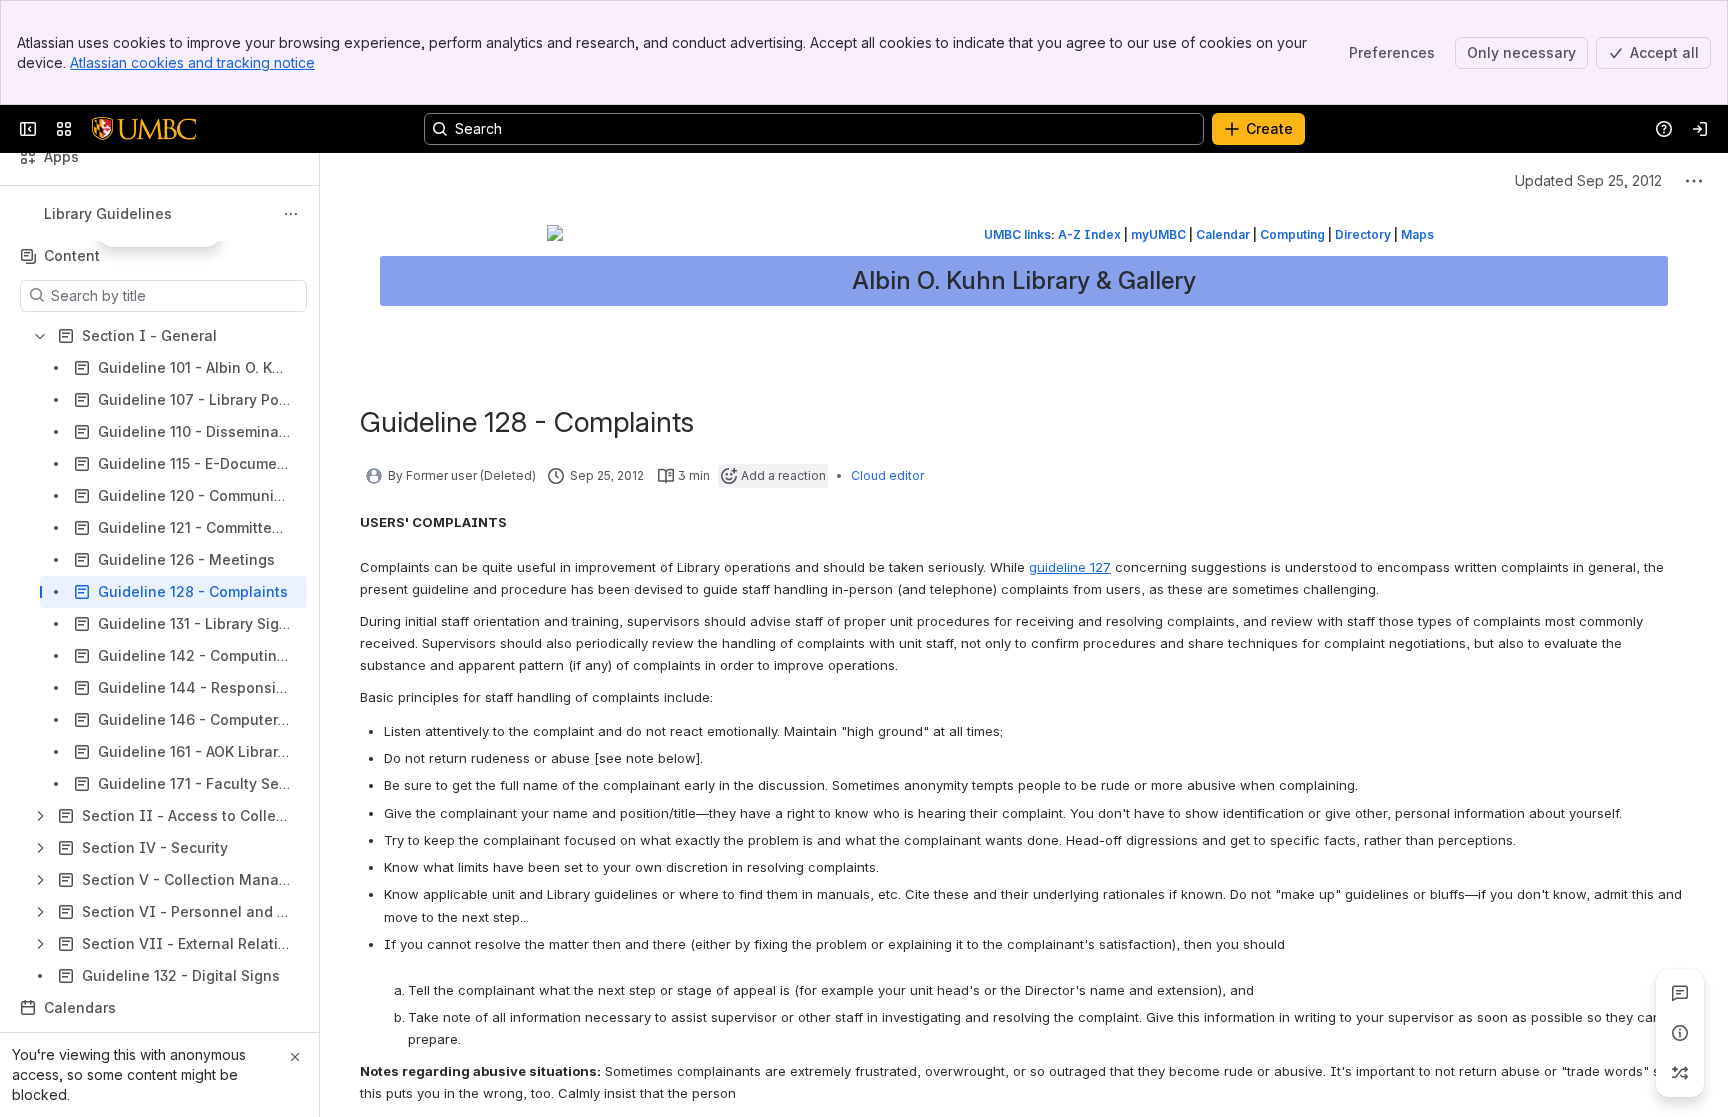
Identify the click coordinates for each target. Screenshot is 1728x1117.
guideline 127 (1070, 567)
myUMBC (1158, 234)
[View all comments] (1680, 993)
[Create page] (1680, 1073)
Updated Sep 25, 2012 (1588, 180)
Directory (1363, 234)
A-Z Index (1089, 234)
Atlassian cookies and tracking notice (192, 62)
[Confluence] (144, 129)
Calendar (1223, 234)
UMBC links (1017, 234)
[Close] (295, 1057)
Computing (1292, 234)
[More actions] (291, 214)
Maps (1417, 234)
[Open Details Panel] (1680, 1033)
